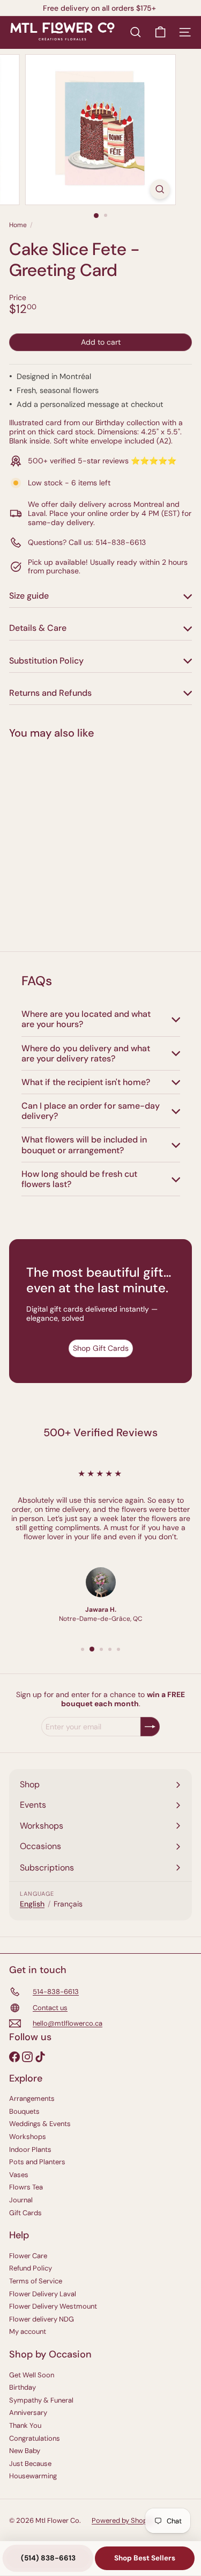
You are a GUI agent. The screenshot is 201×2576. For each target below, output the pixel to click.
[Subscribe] (150, 1727)
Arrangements (32, 2098)
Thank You (25, 2425)
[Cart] (160, 32)
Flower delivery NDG (42, 2319)
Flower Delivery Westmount (53, 2306)
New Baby (25, 2451)
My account (28, 2331)
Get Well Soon (32, 2375)
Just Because (30, 2464)
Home (18, 225)
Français (68, 1904)
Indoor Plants (30, 2149)
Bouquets (24, 2111)
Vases (19, 2175)
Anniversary (28, 2413)
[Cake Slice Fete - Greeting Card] (76, 839)
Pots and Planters (37, 2162)
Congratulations (35, 2438)
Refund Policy (31, 2268)
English (32, 1904)
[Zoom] (160, 189)
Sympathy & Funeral (41, 2400)
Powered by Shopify (123, 2520)
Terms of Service (36, 2281)
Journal (21, 2200)
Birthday (23, 2387)
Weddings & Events (40, 2124)
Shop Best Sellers (145, 2558)
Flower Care (28, 2256)
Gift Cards (25, 2213)
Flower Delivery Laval (43, 2294)
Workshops (28, 2137)
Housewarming (33, 2476)
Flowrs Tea (26, 2187)
